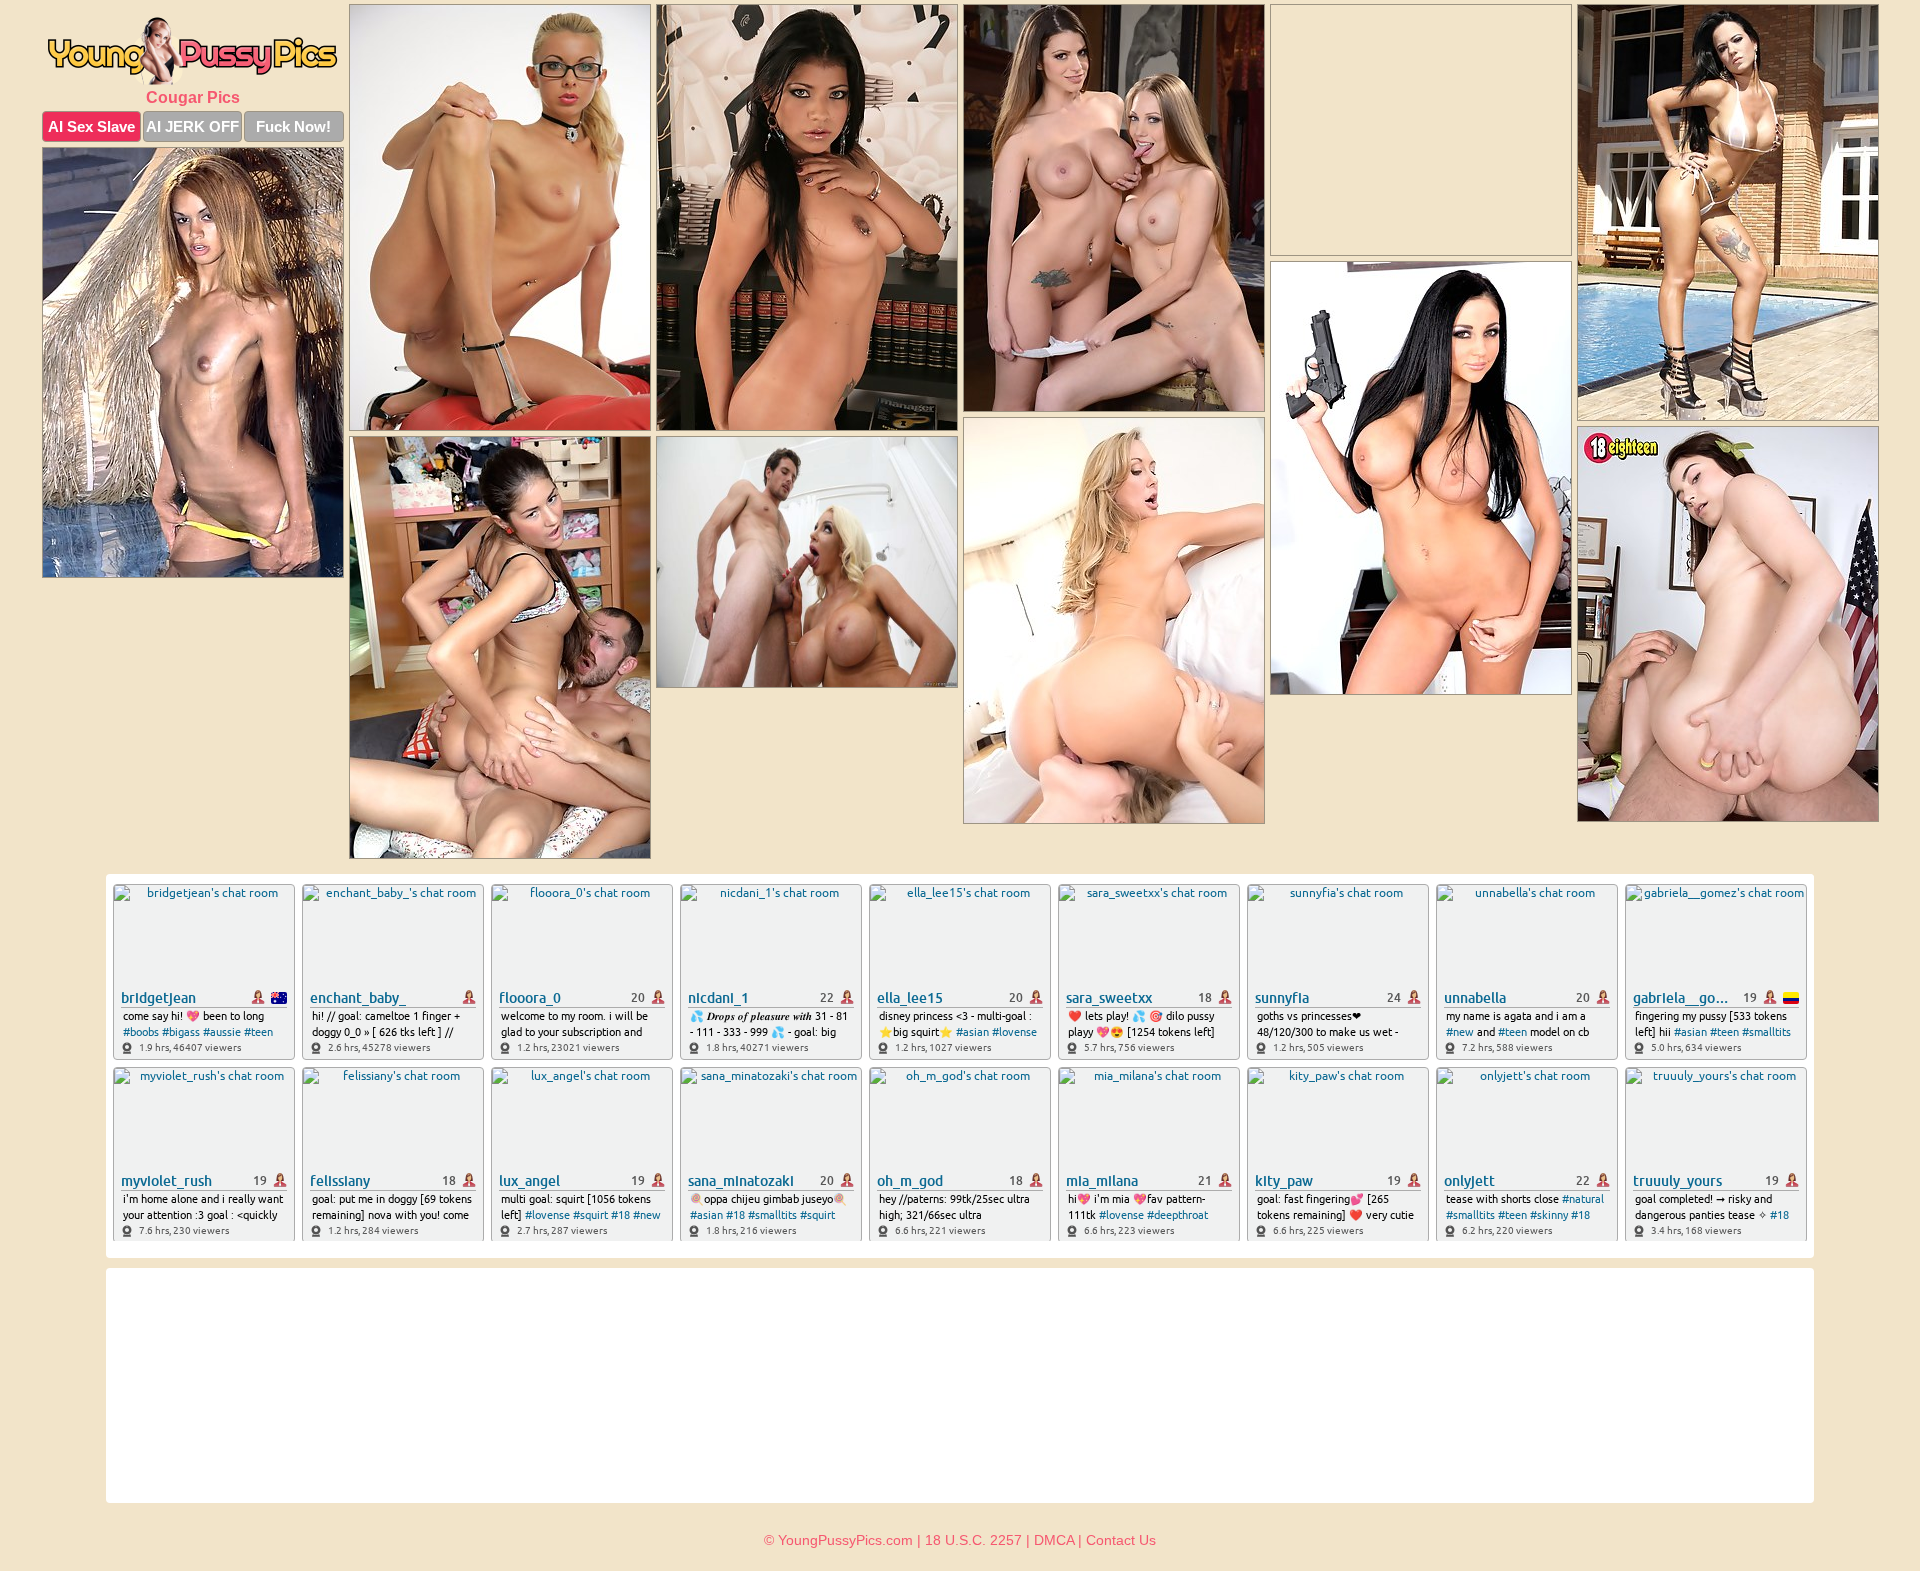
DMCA (1054, 1540)
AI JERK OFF (192, 126)
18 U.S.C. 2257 (973, 1540)
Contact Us (1121, 1540)
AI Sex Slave (91, 126)
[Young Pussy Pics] (193, 51)
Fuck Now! (293, 126)
